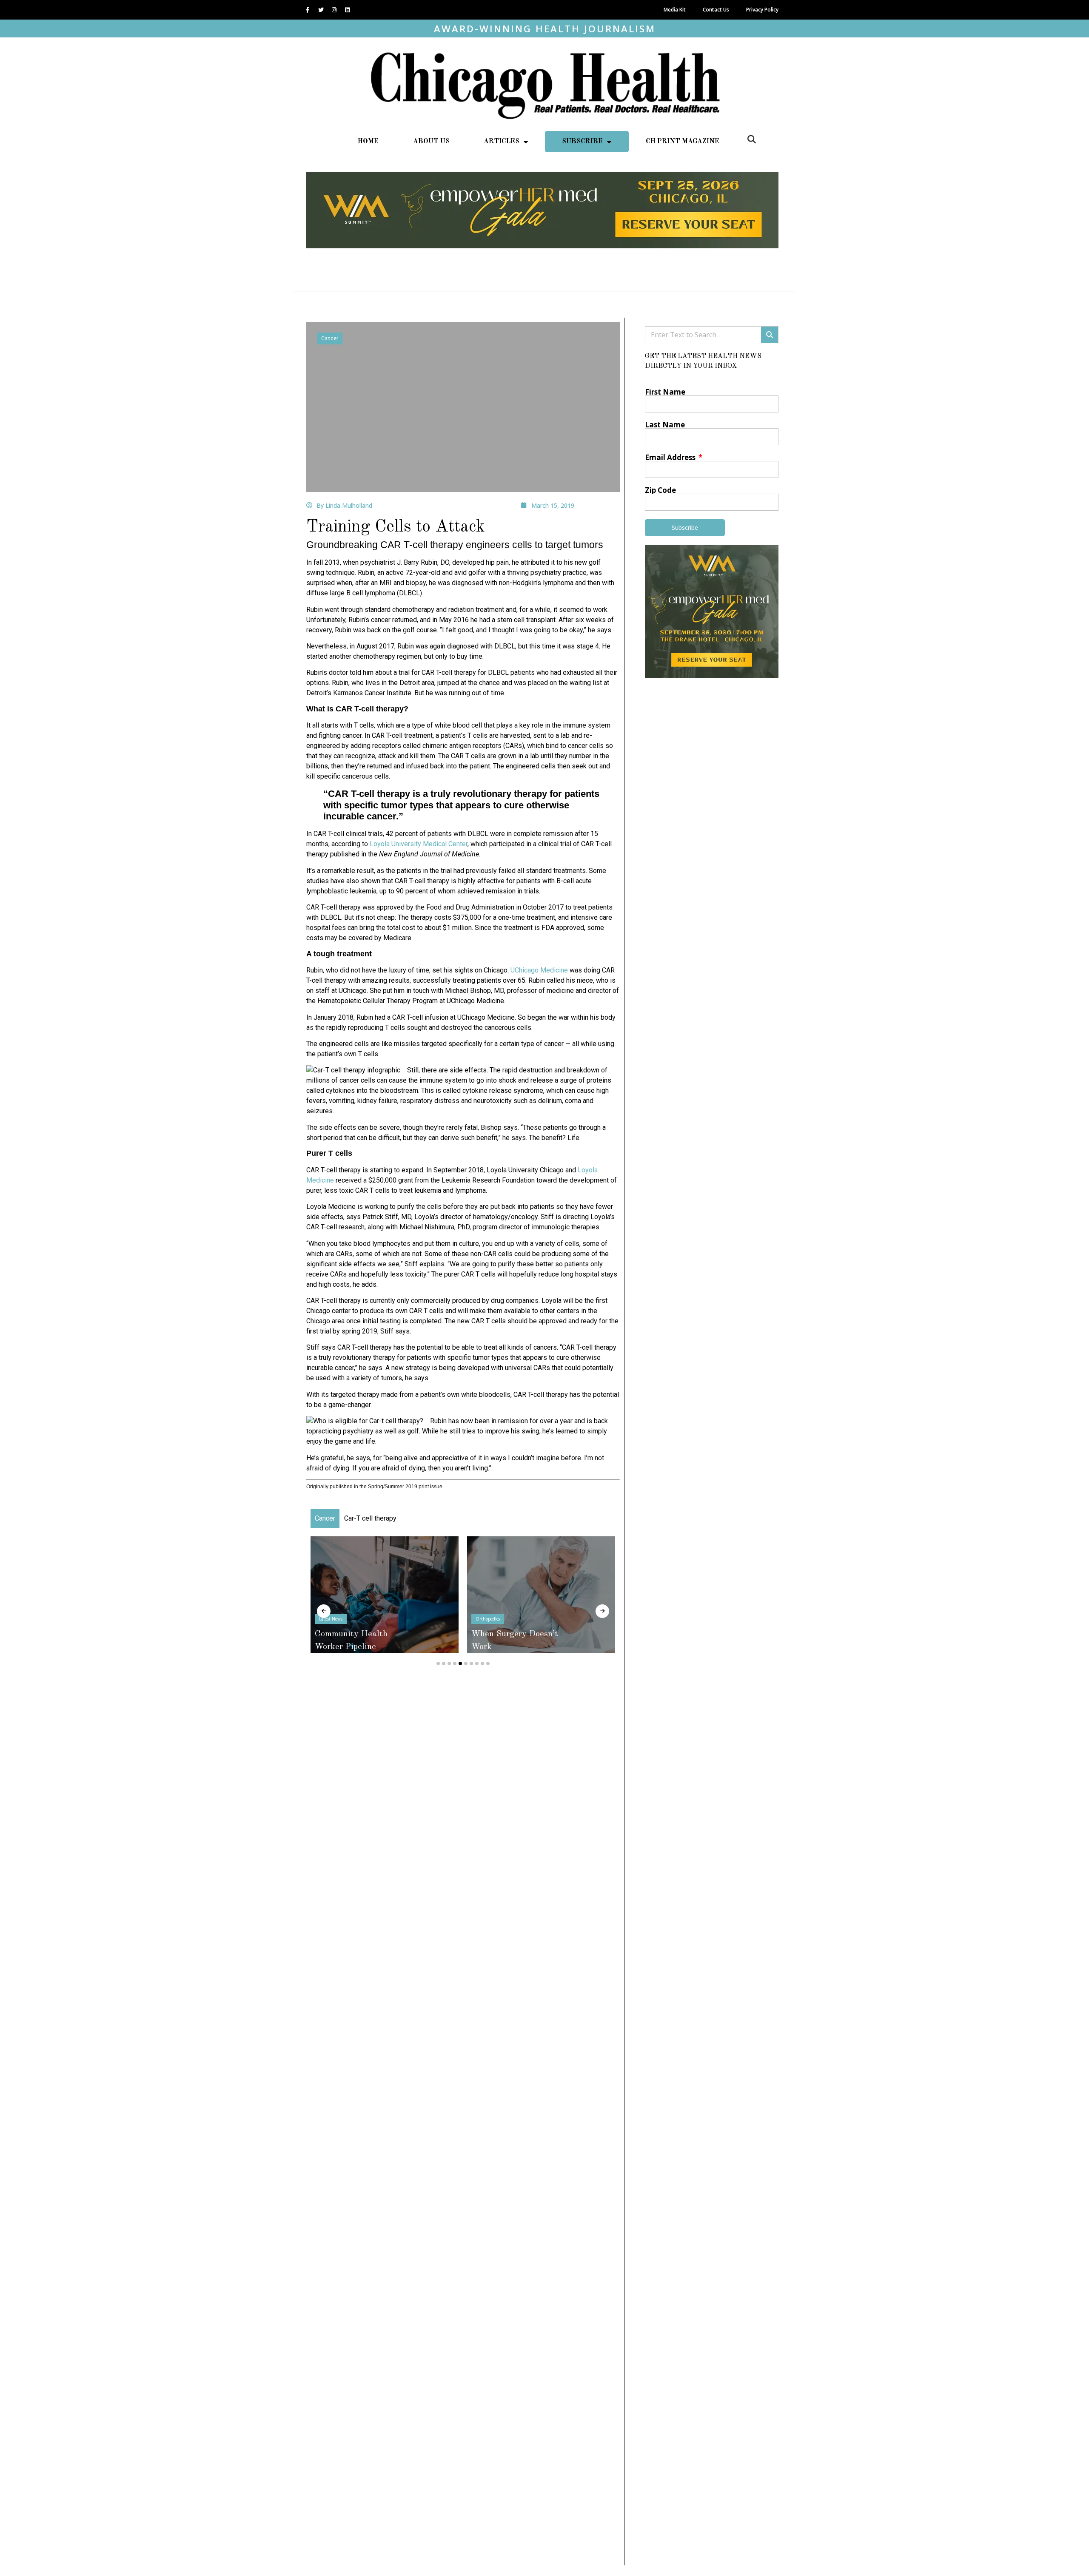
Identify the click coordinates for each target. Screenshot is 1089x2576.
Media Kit (675, 10)
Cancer (330, 338)
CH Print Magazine (683, 142)
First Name (665, 392)
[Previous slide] (324, 1611)
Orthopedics (347, 1619)
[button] (752, 139)
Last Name (665, 425)
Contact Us (716, 10)
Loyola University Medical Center (419, 844)
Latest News (503, 1632)
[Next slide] (602, 1611)
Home (368, 142)
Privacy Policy (762, 10)
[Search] (770, 335)
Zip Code (660, 490)
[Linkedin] (347, 10)
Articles (502, 142)
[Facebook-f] (308, 10)
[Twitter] (321, 10)
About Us (431, 142)
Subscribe (582, 142)
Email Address (671, 457)
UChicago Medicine (539, 970)
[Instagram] (334, 10)
